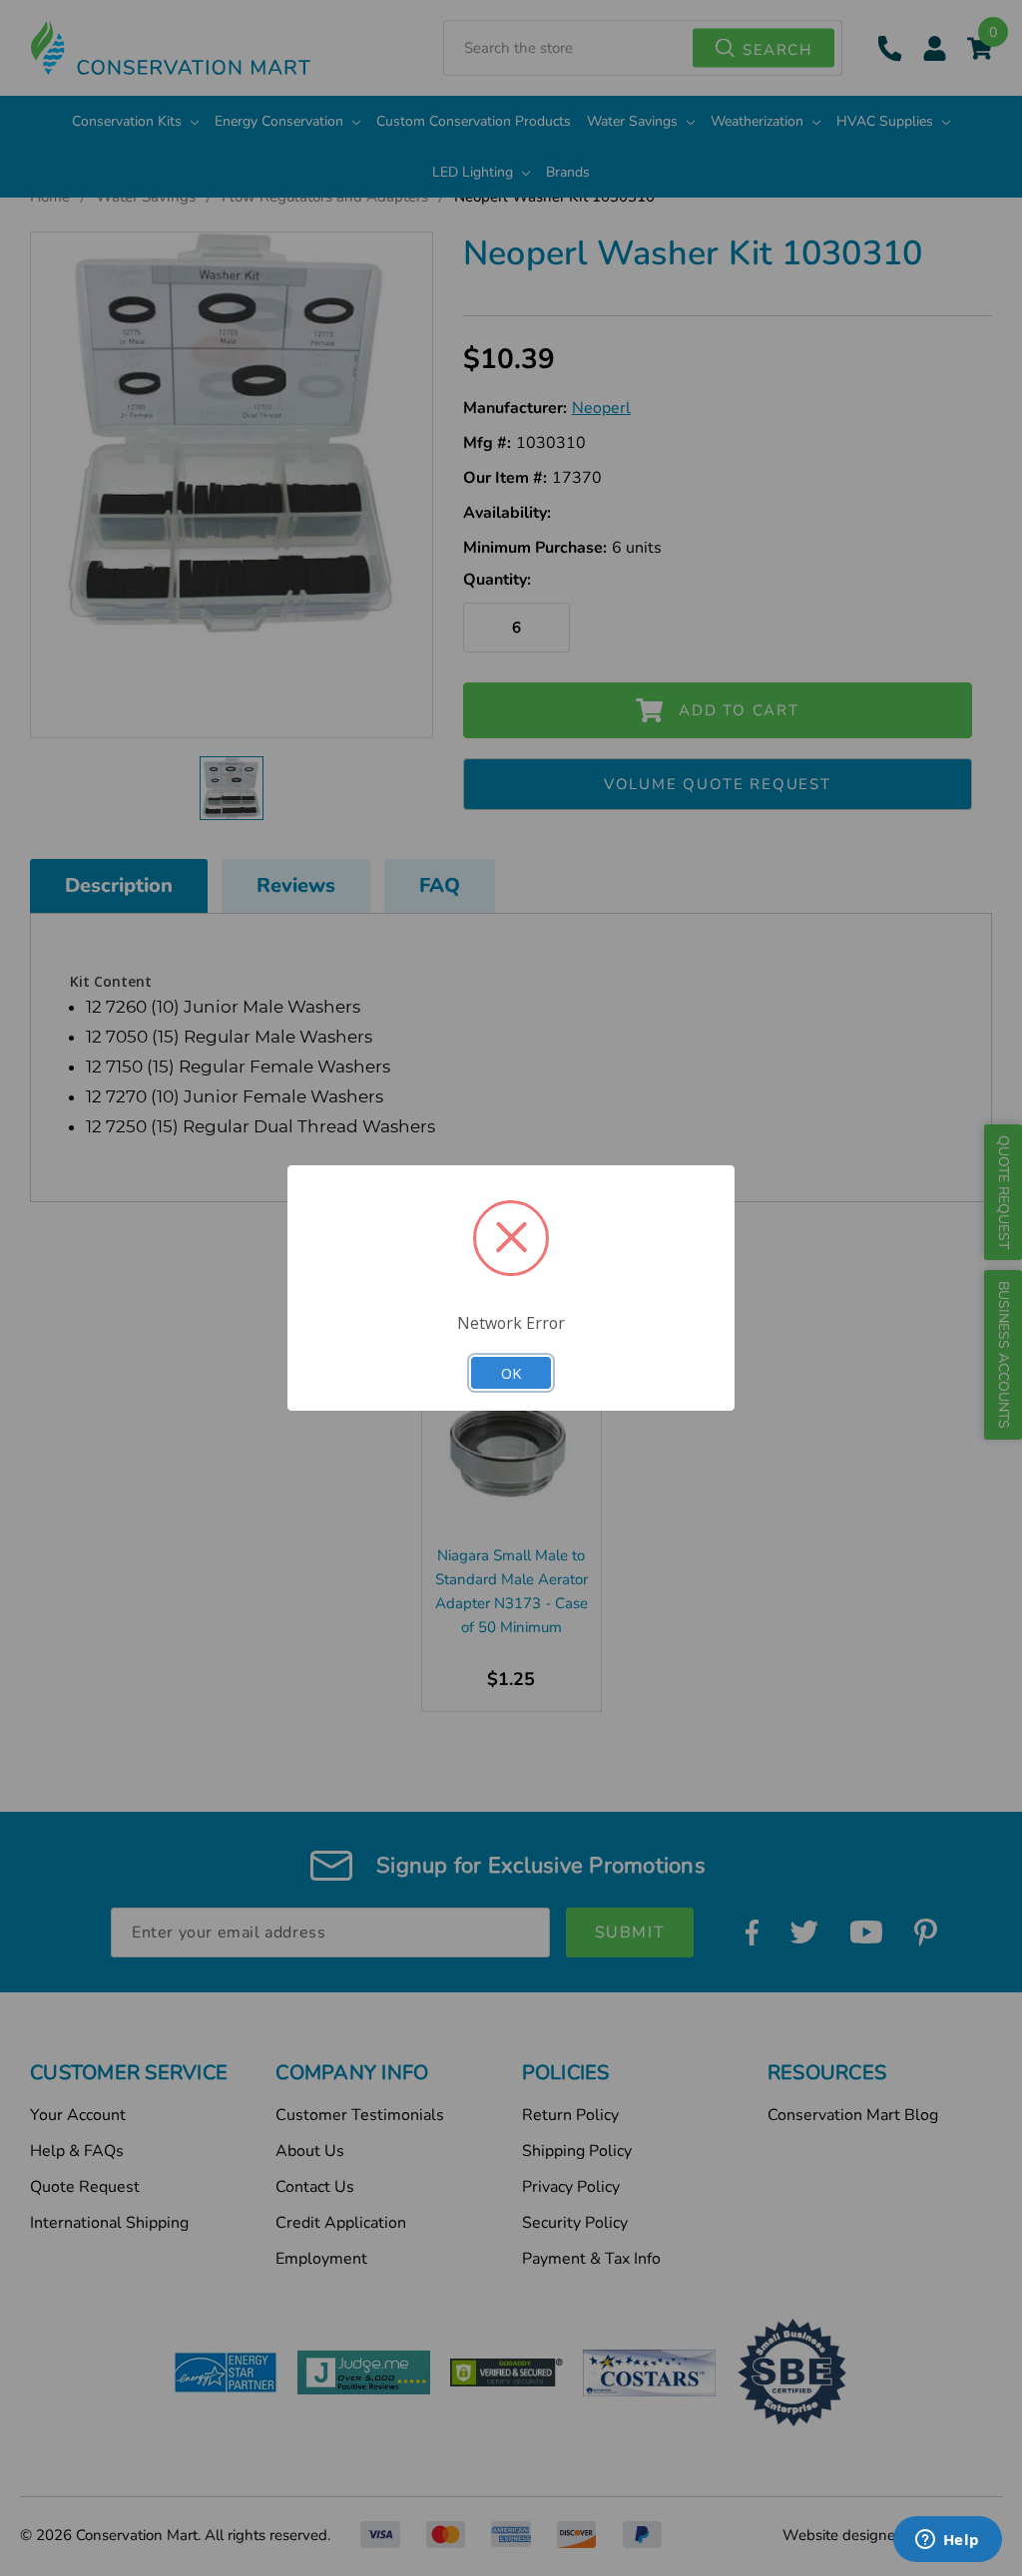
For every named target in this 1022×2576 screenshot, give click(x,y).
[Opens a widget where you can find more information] (947, 2541)
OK (511, 1373)
